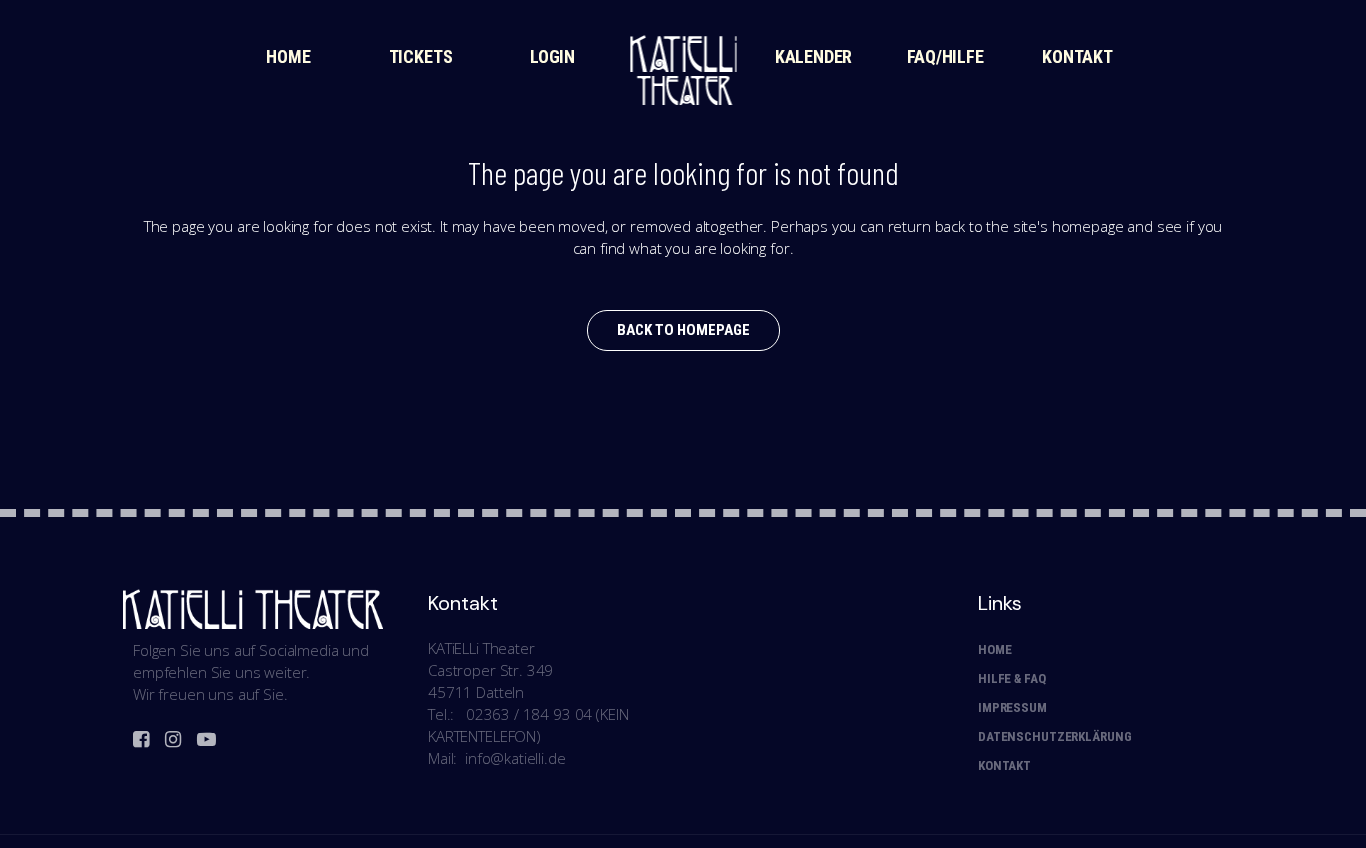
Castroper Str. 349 (490, 670)
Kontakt (1004, 765)
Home (994, 649)
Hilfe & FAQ (1012, 678)
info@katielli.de (515, 758)
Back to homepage (683, 330)
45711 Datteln (476, 692)
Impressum (1012, 707)
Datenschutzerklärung (1054, 736)
